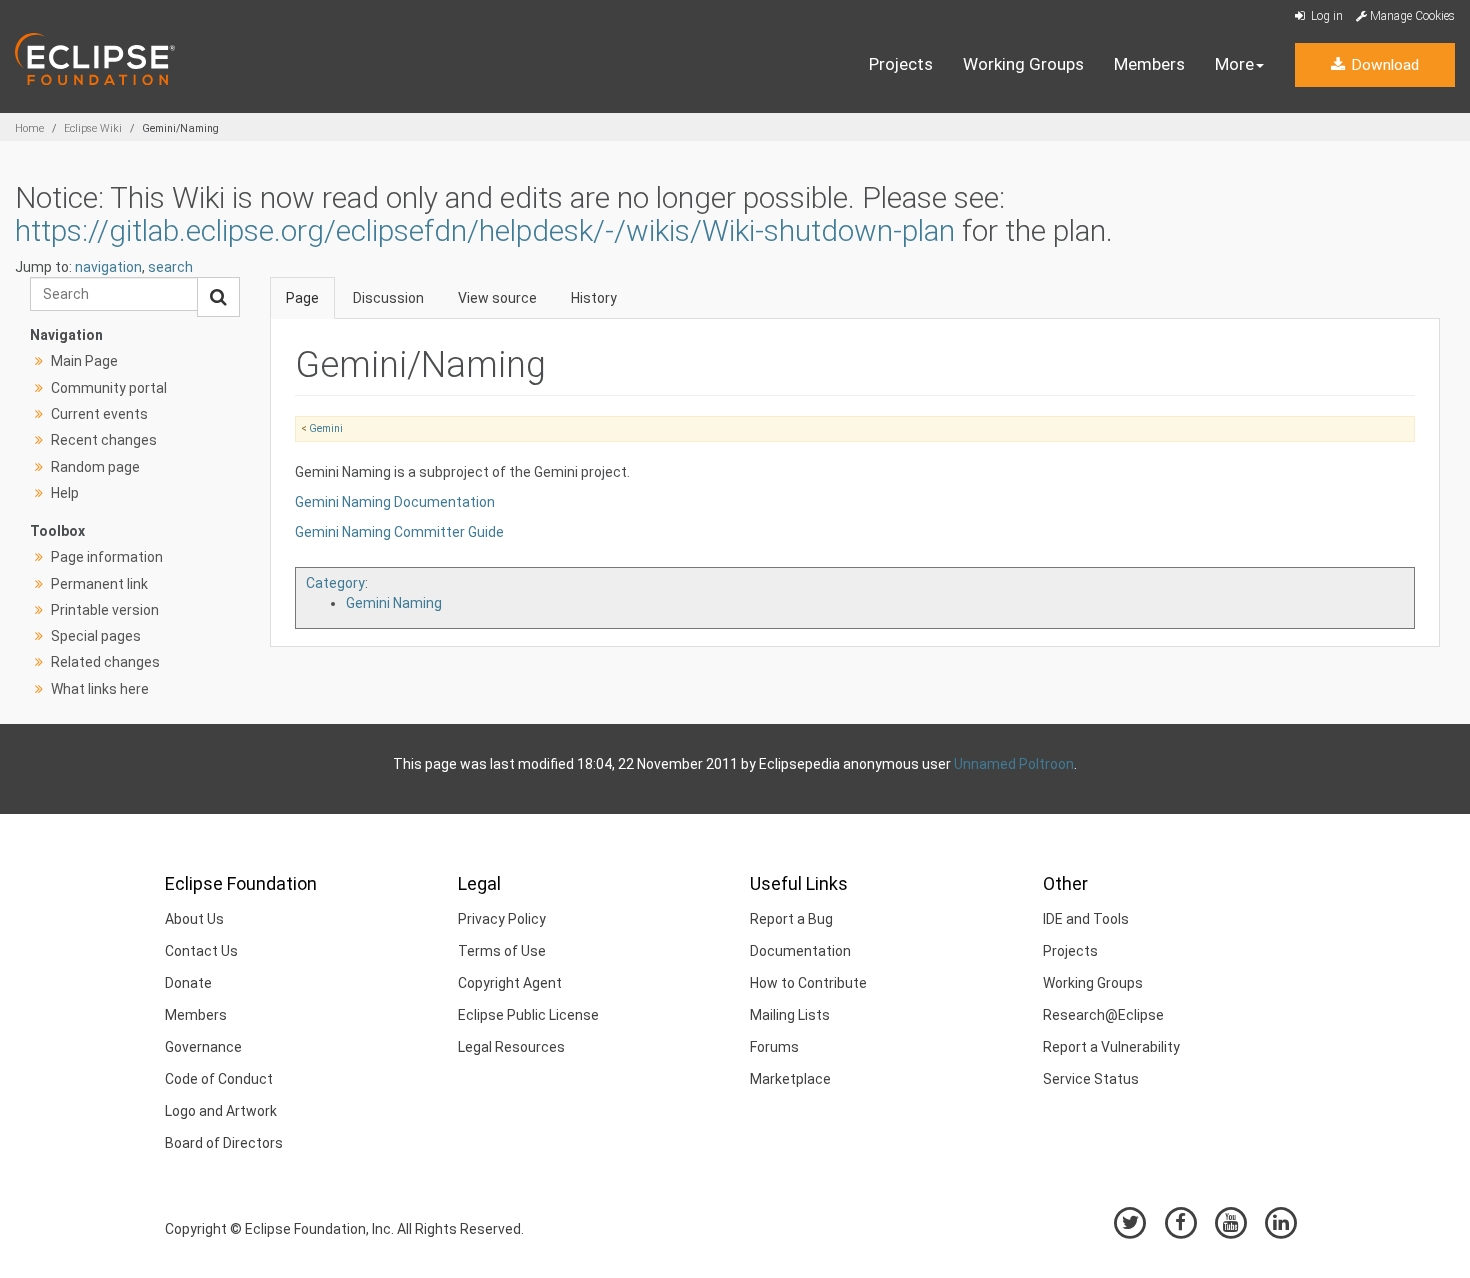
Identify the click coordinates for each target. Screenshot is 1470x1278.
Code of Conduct (219, 1079)
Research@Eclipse (1103, 1015)
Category (335, 583)
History (594, 298)
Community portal (109, 388)
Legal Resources (511, 1047)
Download (1383, 65)
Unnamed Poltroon (1014, 764)
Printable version (105, 610)
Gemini (326, 428)
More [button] (1234, 64)
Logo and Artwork (221, 1111)
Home (29, 128)
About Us (194, 919)
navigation (108, 267)
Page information (107, 557)
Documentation (800, 951)
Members (1149, 64)
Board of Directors (224, 1143)
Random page (95, 467)
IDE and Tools (1086, 919)
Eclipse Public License (528, 1015)
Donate (188, 983)
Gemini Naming (394, 603)
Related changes (105, 662)
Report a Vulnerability (1111, 1047)
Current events (99, 414)
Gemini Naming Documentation (395, 502)
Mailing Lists (790, 1015)
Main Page (84, 361)
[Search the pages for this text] (218, 297)
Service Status (1091, 1079)
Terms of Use (502, 951)
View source (497, 298)
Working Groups (1023, 64)
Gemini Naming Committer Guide (399, 532)
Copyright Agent (510, 983)
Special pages (96, 636)
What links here (100, 689)
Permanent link (99, 584)
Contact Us (201, 951)
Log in (1325, 16)
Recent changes (104, 440)
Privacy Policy (502, 919)
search (170, 267)
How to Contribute (808, 983)
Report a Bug (791, 919)
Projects (901, 64)
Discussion (388, 298)
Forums (774, 1047)
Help (65, 493)
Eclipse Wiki (93, 128)
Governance (203, 1047)
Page (302, 298)
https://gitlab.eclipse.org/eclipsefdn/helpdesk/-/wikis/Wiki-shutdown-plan (485, 230)
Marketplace (790, 1079)
